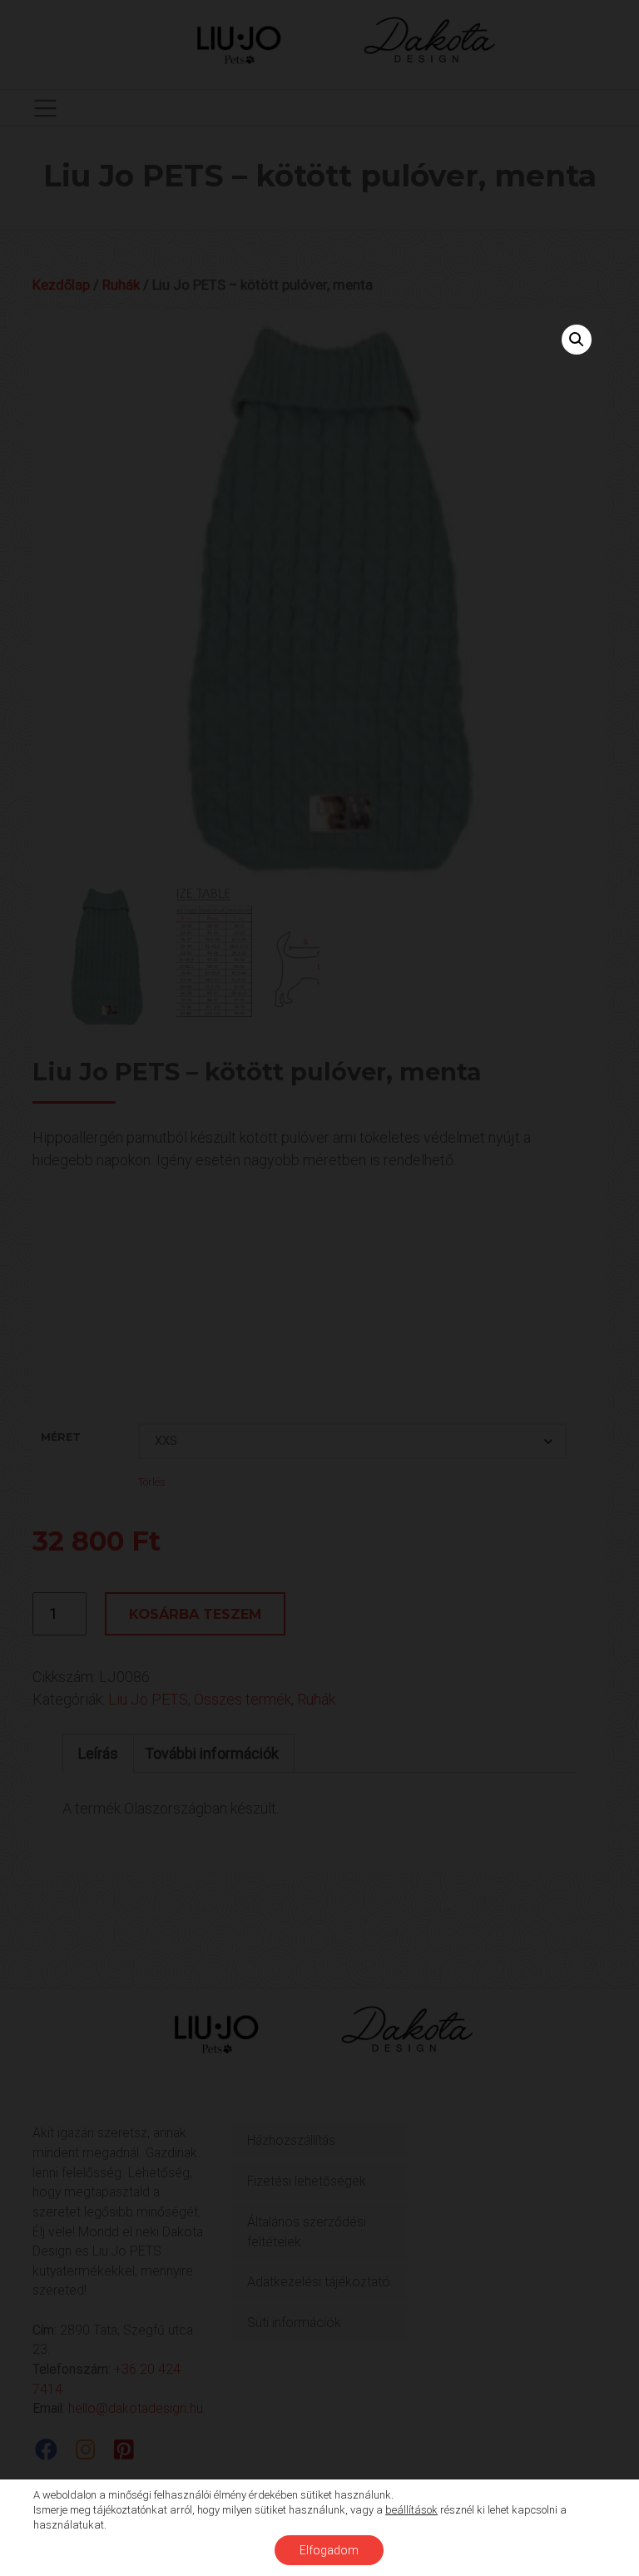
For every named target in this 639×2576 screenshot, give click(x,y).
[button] (577, 340)
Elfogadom (329, 2550)
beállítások (411, 2510)
